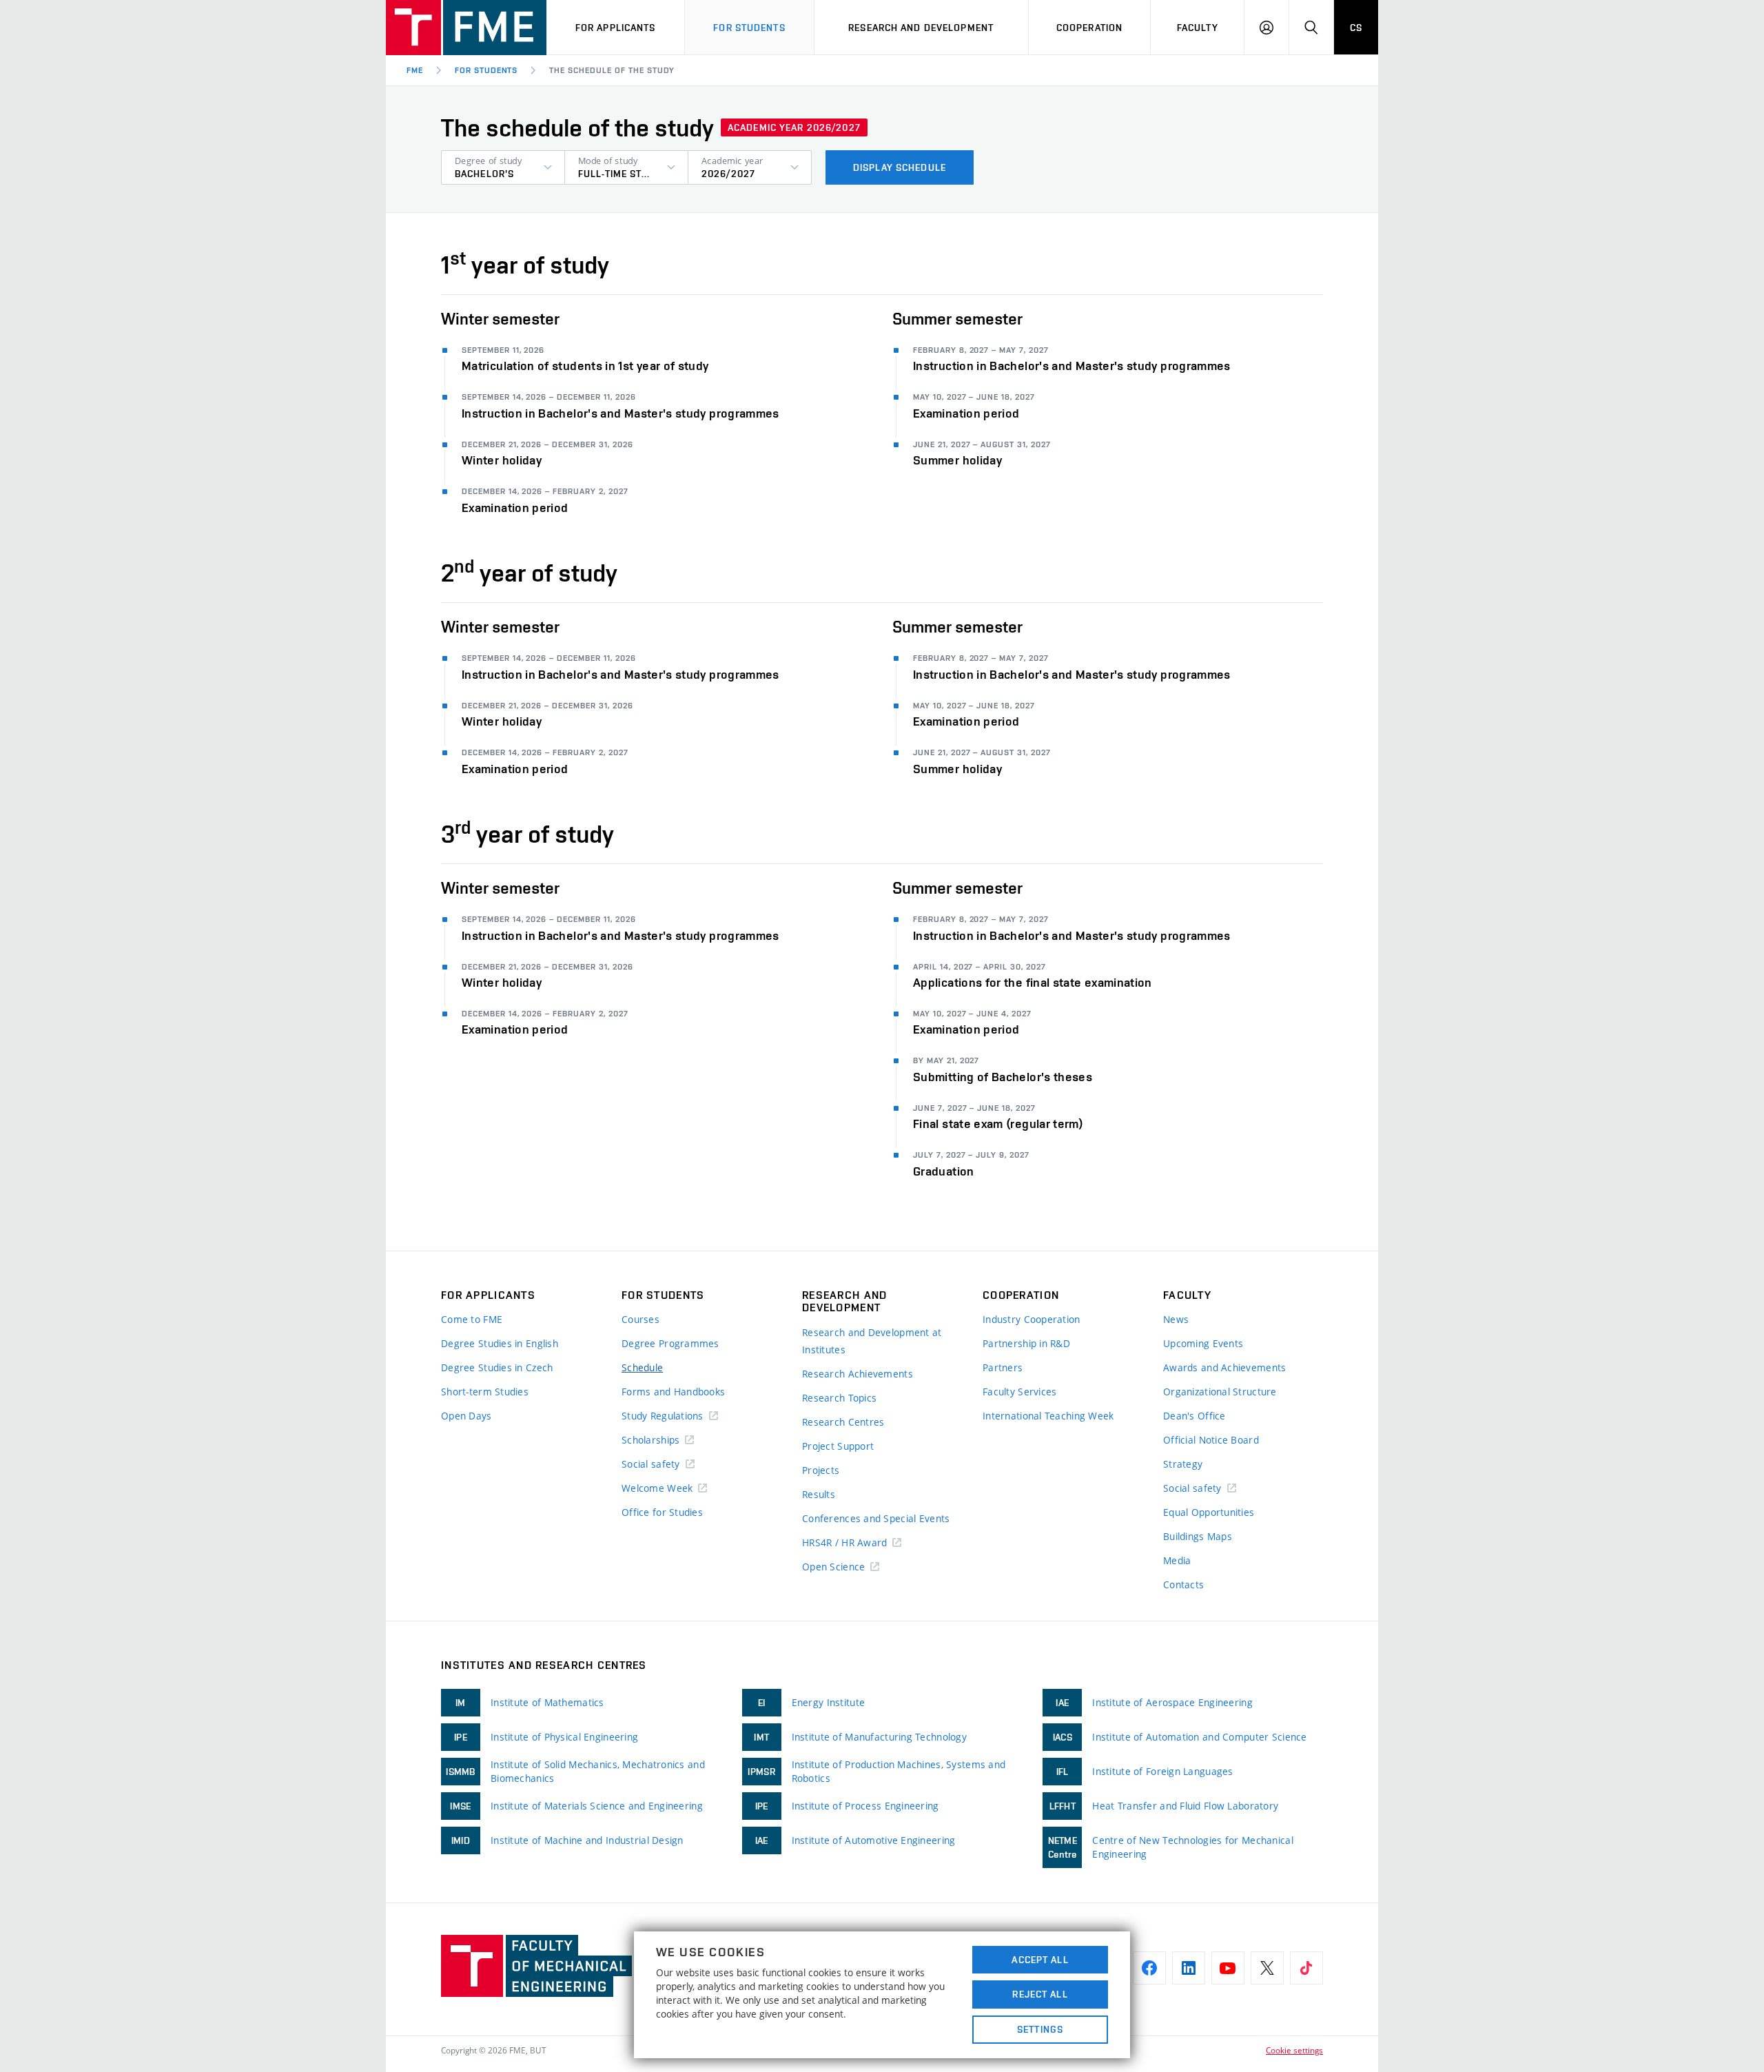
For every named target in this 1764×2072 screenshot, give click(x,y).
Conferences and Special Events (876, 1518)
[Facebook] (1149, 1968)
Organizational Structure (1220, 1392)
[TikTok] (1306, 1968)
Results (819, 1494)
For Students (486, 70)
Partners (1003, 1367)
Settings (1040, 2029)
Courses (640, 1319)
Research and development (921, 28)
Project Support (838, 1446)
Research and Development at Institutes (872, 1341)
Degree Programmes (670, 1343)
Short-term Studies (485, 1392)
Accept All (1040, 1960)
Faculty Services (1019, 1392)
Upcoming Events (1203, 1343)
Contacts (1183, 1584)
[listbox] (503, 167)
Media (1177, 1560)
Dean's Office (1194, 1416)
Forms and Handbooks (673, 1392)
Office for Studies (662, 1512)
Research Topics (839, 1398)
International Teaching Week (1048, 1416)
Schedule (642, 1367)
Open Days (466, 1416)
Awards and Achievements (1224, 1367)
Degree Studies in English (500, 1343)
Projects (821, 1470)
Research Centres (843, 1422)
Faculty (1198, 28)
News (1176, 1319)
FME (415, 70)
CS (1356, 28)
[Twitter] (1267, 1968)
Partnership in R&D (1026, 1343)
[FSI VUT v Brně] (466, 28)
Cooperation (1089, 28)
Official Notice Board (1211, 1440)
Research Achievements (858, 1374)
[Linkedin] (1189, 1968)
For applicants (616, 28)
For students (749, 28)
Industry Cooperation (1032, 1319)
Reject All (1040, 1994)
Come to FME (472, 1319)
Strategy (1183, 1464)
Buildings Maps (1198, 1536)
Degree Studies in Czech (497, 1367)
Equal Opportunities (1209, 1512)
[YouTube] (1228, 1968)
